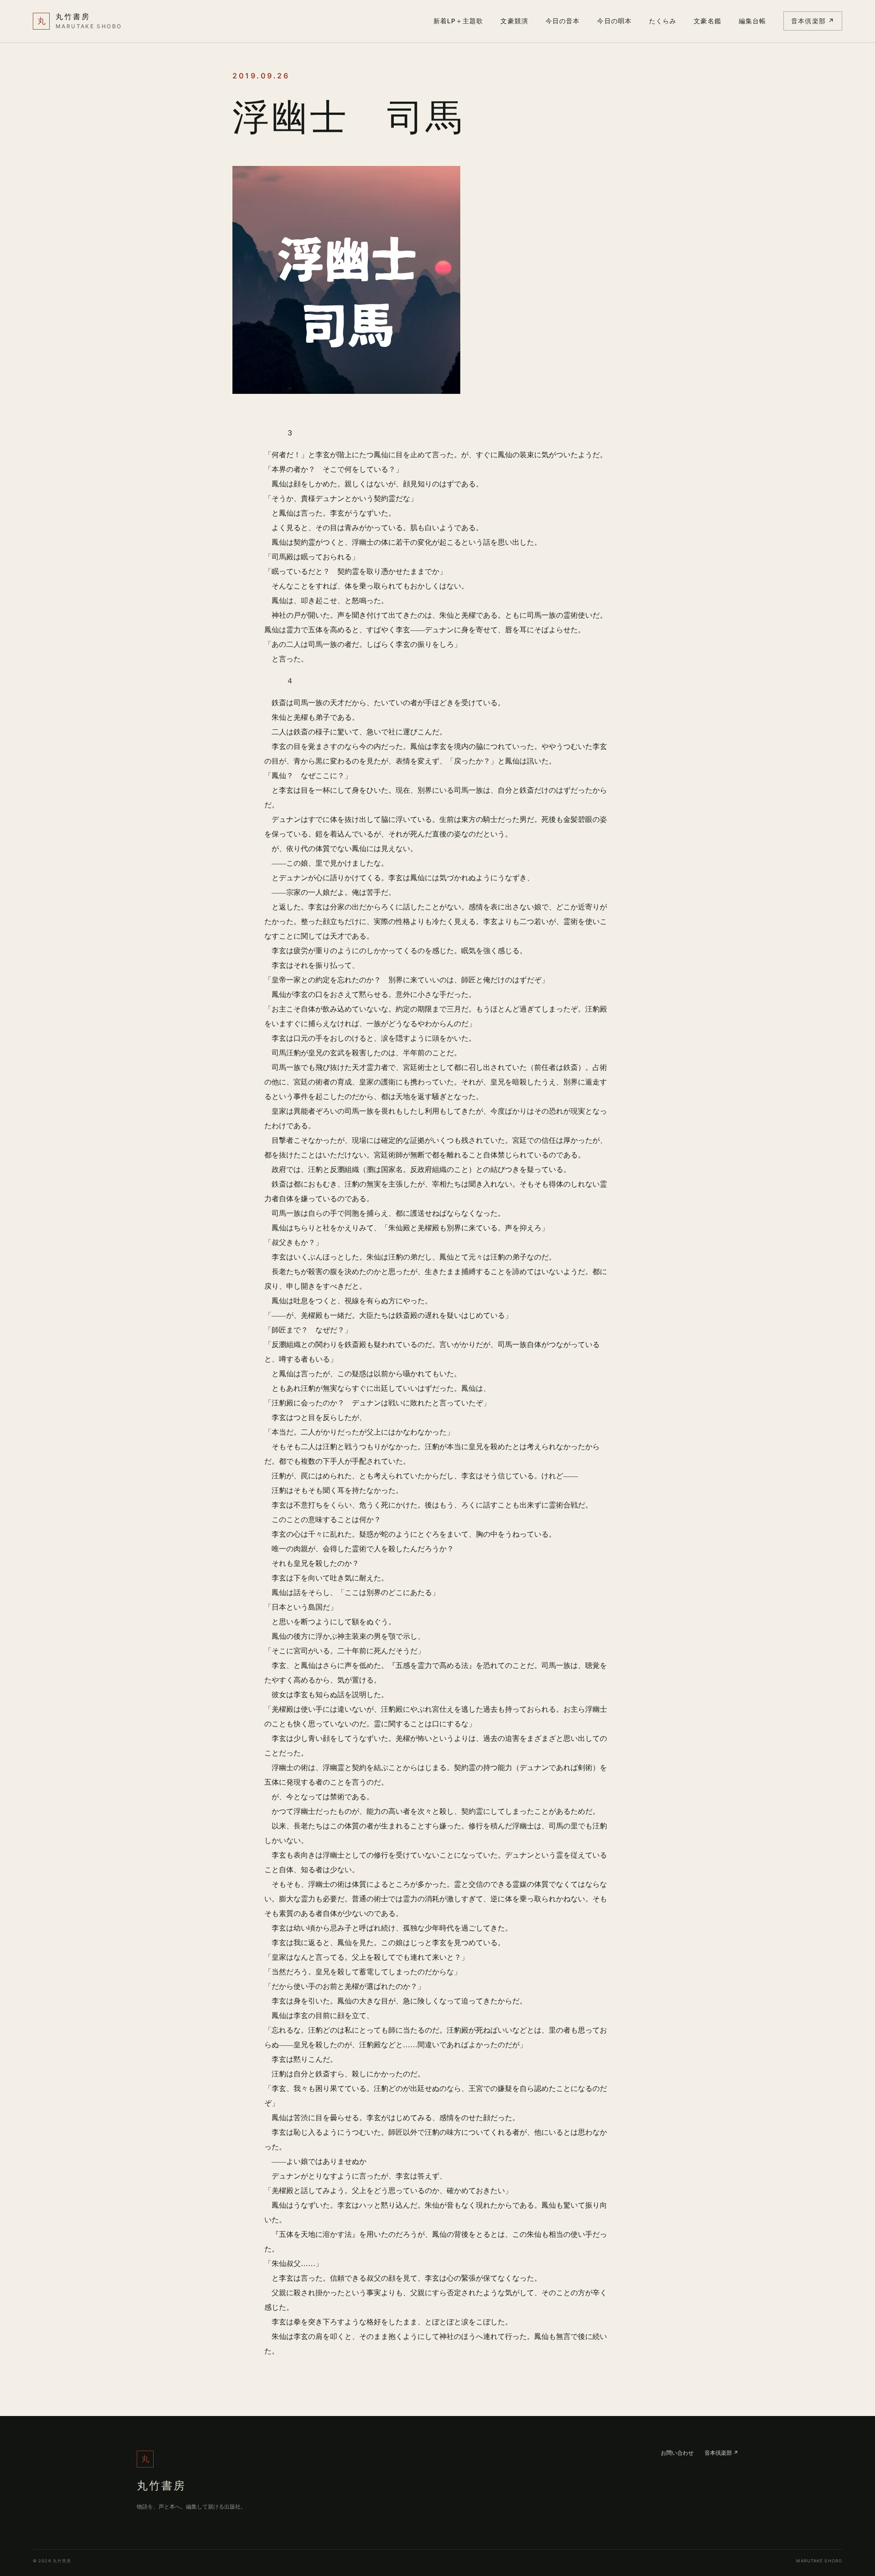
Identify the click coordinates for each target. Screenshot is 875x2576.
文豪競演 (514, 21)
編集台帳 (752, 21)
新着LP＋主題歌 (458, 21)
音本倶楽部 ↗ (813, 21)
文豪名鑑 (707, 21)
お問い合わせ (677, 2453)
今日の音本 (563, 21)
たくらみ (663, 21)
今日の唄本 (614, 21)
